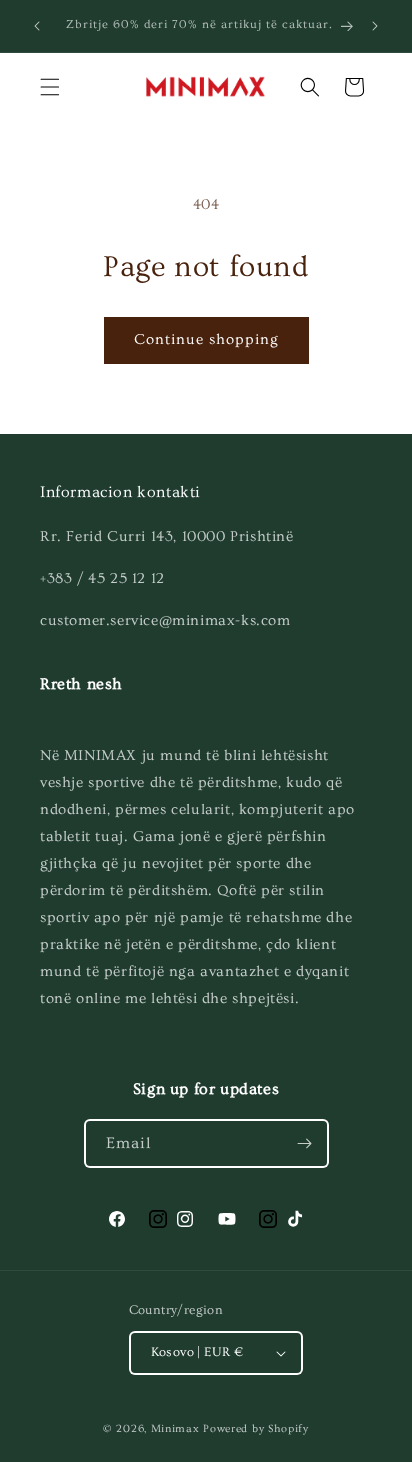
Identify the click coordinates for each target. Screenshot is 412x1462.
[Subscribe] (305, 1143)
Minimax (175, 1428)
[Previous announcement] (37, 26)
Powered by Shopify (256, 1428)
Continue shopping (206, 339)
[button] (50, 87)
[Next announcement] (375, 26)
